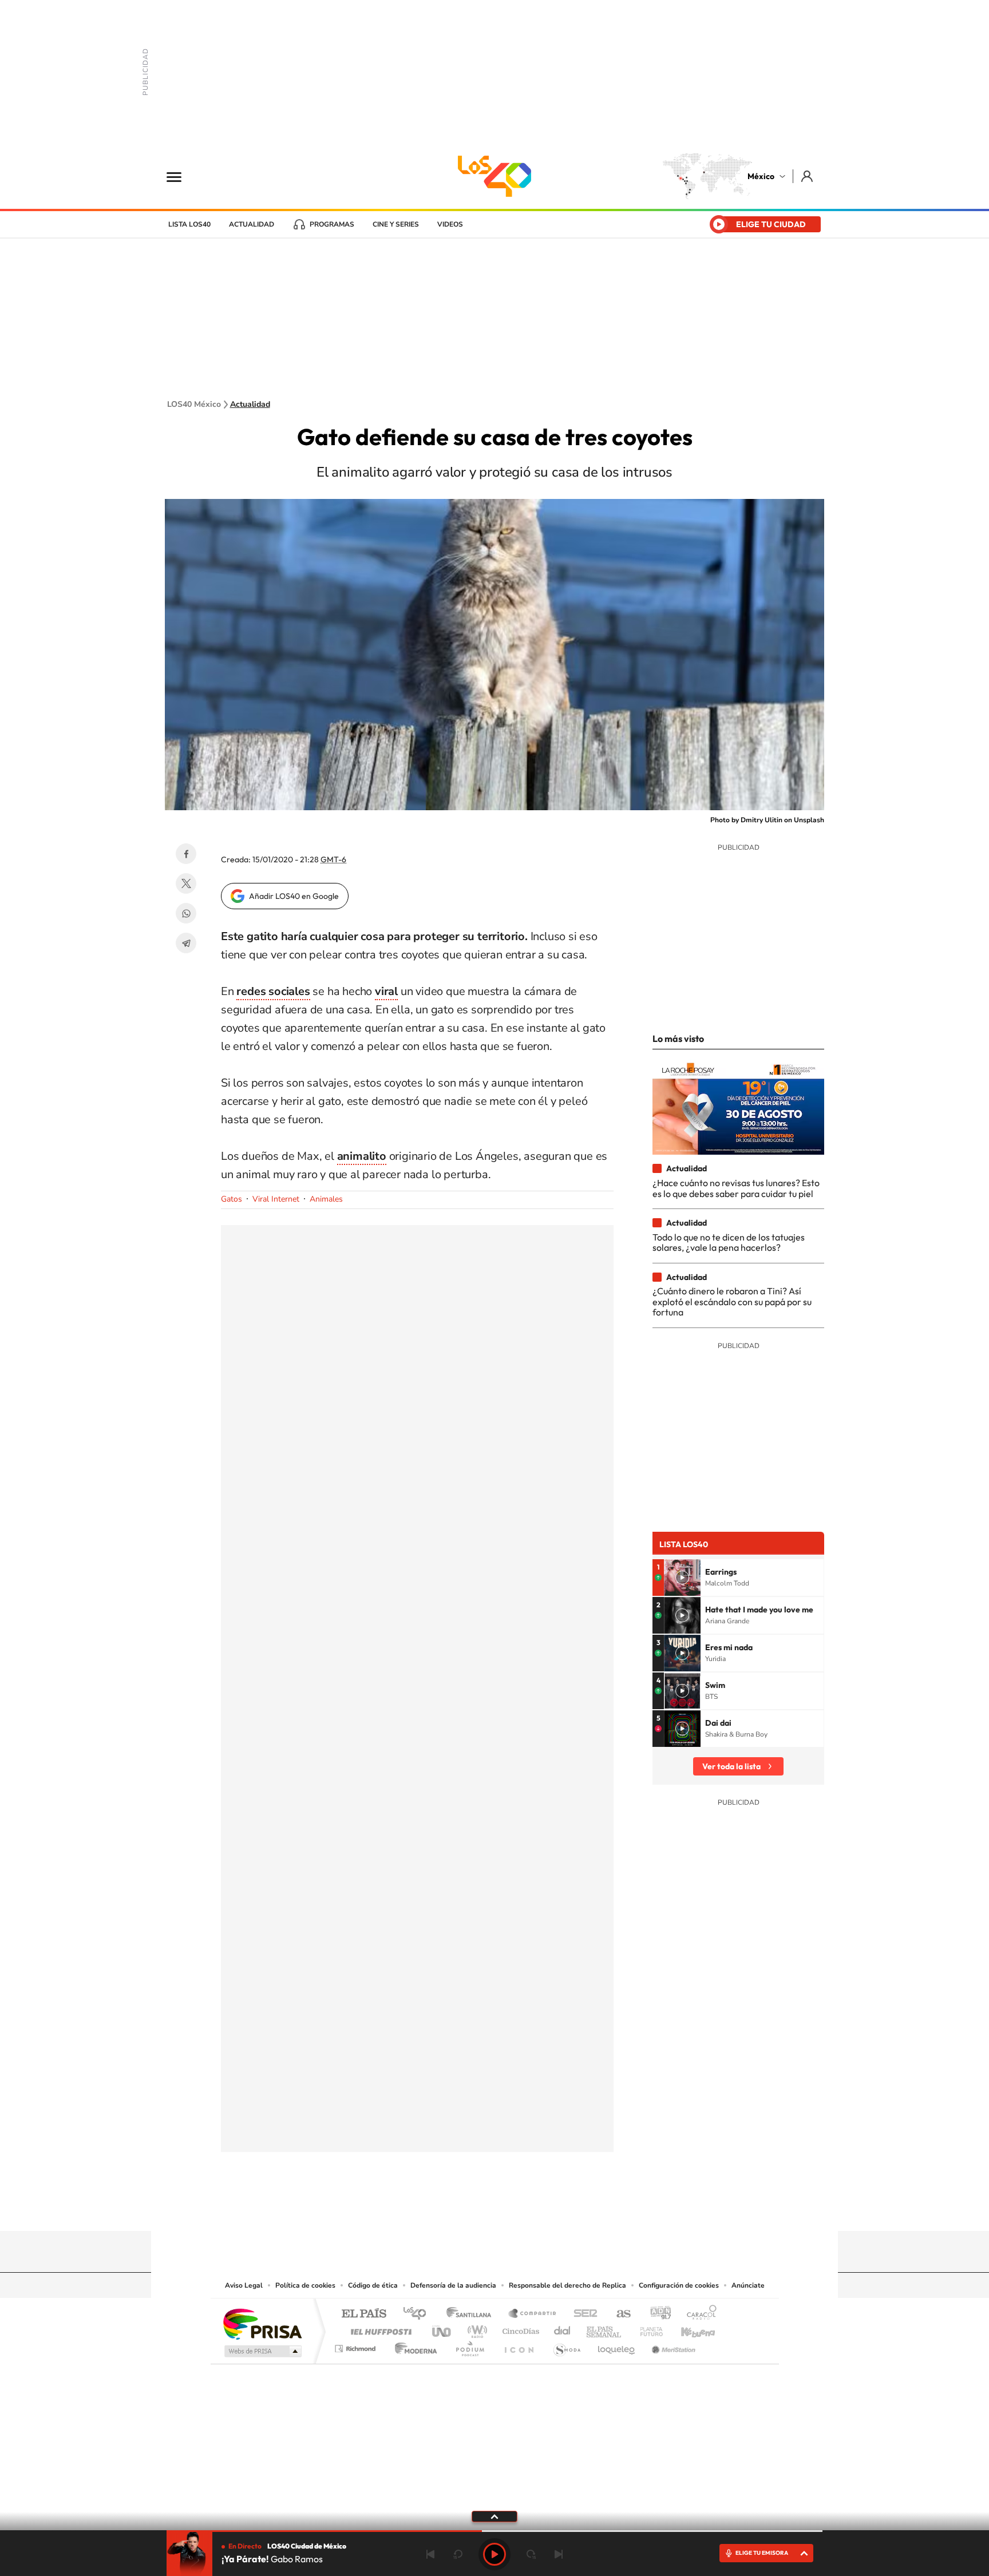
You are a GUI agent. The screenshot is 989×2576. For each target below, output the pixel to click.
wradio (475, 2329)
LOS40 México (494, 176)
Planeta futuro (647, 2329)
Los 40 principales (419, 2314)
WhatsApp (186, 913)
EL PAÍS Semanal (605, 2329)
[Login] (808, 176)
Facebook (186, 854)
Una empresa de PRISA (262, 2323)
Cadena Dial (563, 2329)
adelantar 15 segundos (531, 2554)
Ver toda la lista (731, 1766)
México (761, 176)
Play (494, 2554)
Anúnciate (748, 2285)
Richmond (357, 2346)
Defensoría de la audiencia (453, 2285)
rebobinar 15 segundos (458, 2554)
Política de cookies (305, 2285)
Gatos (232, 1199)
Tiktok (437, 2209)
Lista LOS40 (189, 224)
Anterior (430, 2554)
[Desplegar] (494, 2516)
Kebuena (688, 2329)
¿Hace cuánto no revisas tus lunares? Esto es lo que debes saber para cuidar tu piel (736, 1188)
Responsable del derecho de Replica (567, 2285)
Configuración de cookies (679, 2285)
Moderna (413, 2346)
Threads (552, 2209)
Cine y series (396, 224)
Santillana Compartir (533, 2314)
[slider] (494, 2531)
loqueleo (617, 2346)
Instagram (483, 2209)
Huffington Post (379, 2329)
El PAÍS (364, 2314)
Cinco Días (519, 2329)
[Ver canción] (682, 1578)
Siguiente (559, 2554)
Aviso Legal (244, 2285)
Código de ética (373, 2285)
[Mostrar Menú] (181, 176)
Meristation (672, 2346)
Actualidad (252, 224)
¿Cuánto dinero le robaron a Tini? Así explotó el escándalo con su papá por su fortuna (732, 1301)
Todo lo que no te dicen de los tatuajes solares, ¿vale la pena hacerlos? (729, 1242)
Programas (332, 224)
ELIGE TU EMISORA (762, 2553)
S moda (566, 2346)
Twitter (186, 883)
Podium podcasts (469, 2346)
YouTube (460, 2209)
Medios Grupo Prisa (262, 2351)
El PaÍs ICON (519, 2346)
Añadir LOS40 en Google (294, 896)
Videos (450, 224)
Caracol (698, 2314)
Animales (326, 1199)
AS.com (618, 2314)
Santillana (472, 2314)
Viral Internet (276, 1199)
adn (656, 2314)
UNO (442, 2329)
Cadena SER (582, 2314)
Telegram (186, 943)
